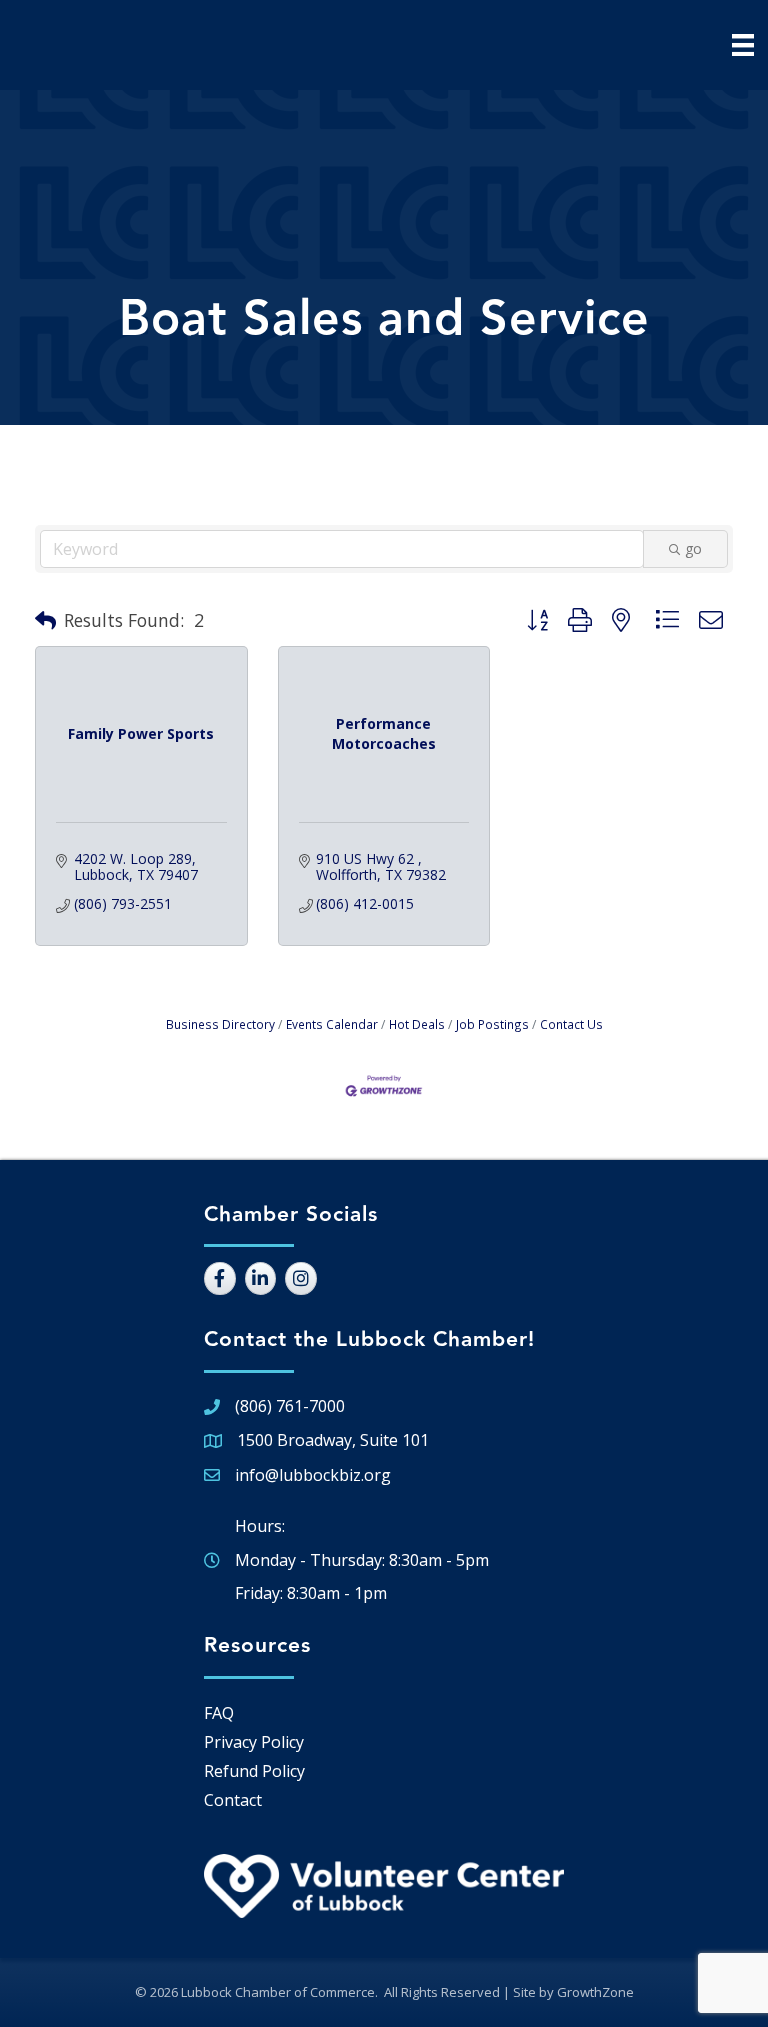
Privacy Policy (254, 1742)
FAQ (219, 1713)
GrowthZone (595, 1992)
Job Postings (492, 1024)
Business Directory (220, 1024)
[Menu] (743, 45)
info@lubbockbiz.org (313, 1475)
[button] (45, 621)
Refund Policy (254, 1771)
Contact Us (571, 1024)
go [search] (693, 548)
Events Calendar (332, 1024)
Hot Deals (417, 1024)
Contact (233, 1800)
